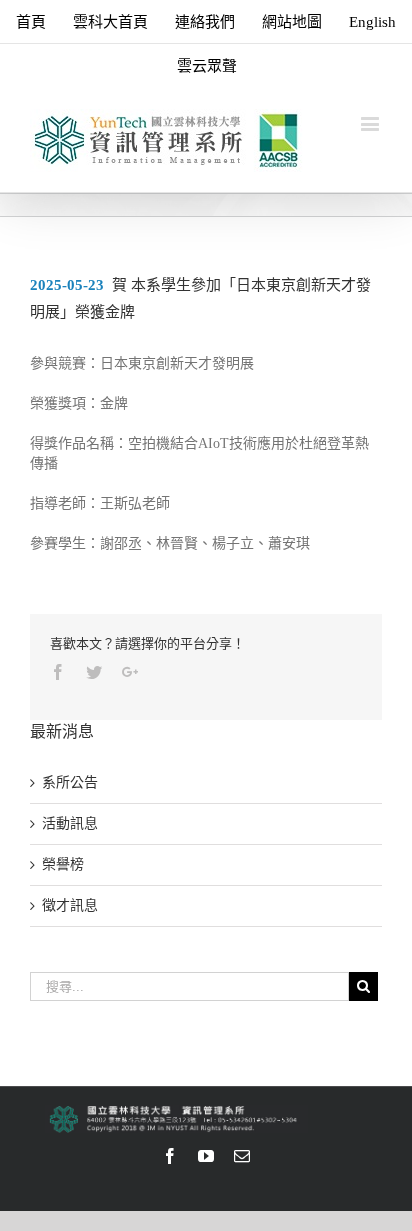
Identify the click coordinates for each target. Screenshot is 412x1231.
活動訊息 (70, 823)
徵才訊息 (70, 905)
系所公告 (70, 782)
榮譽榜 (63, 864)
